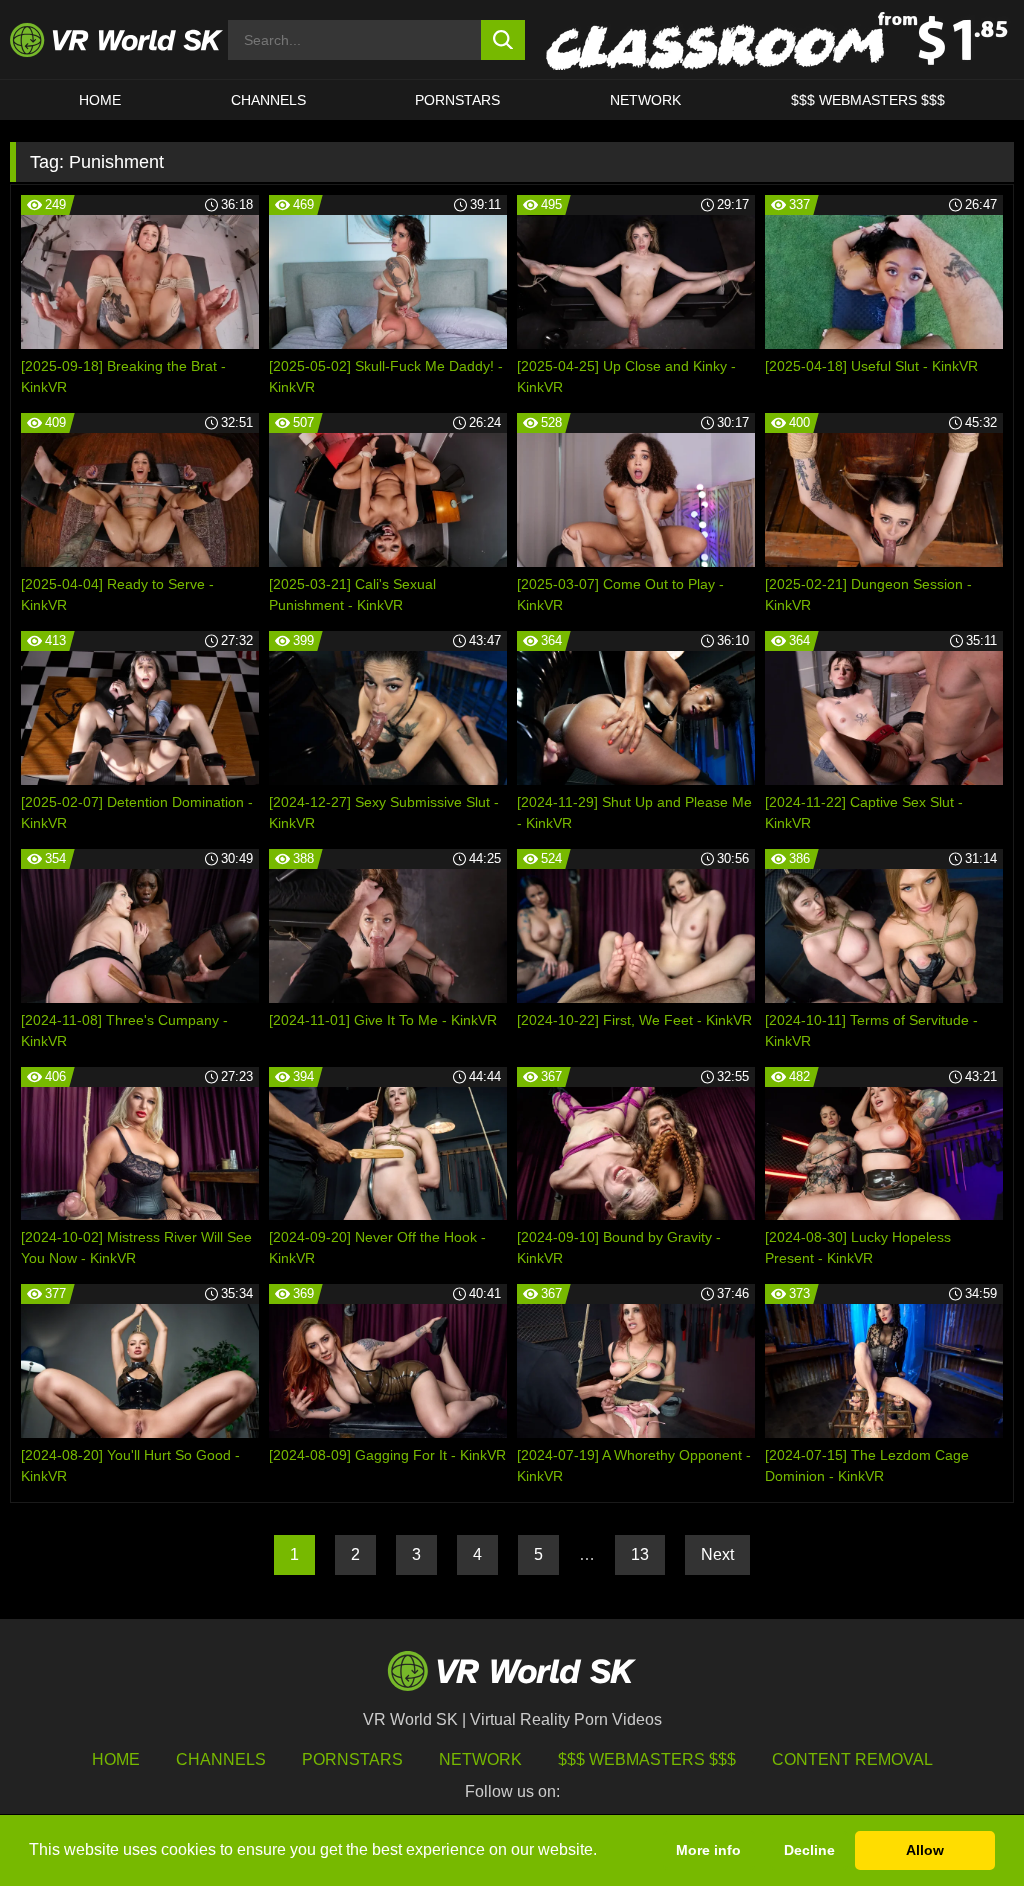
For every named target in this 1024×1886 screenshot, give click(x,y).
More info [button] (708, 1850)
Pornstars (457, 100)
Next (717, 1554)
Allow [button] (925, 1850)
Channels (268, 100)
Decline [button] (809, 1850)
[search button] (503, 40)
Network (645, 100)
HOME (100, 100)
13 (640, 1554)
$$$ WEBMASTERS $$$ (868, 100)
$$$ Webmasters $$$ (647, 1759)
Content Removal (852, 1759)
